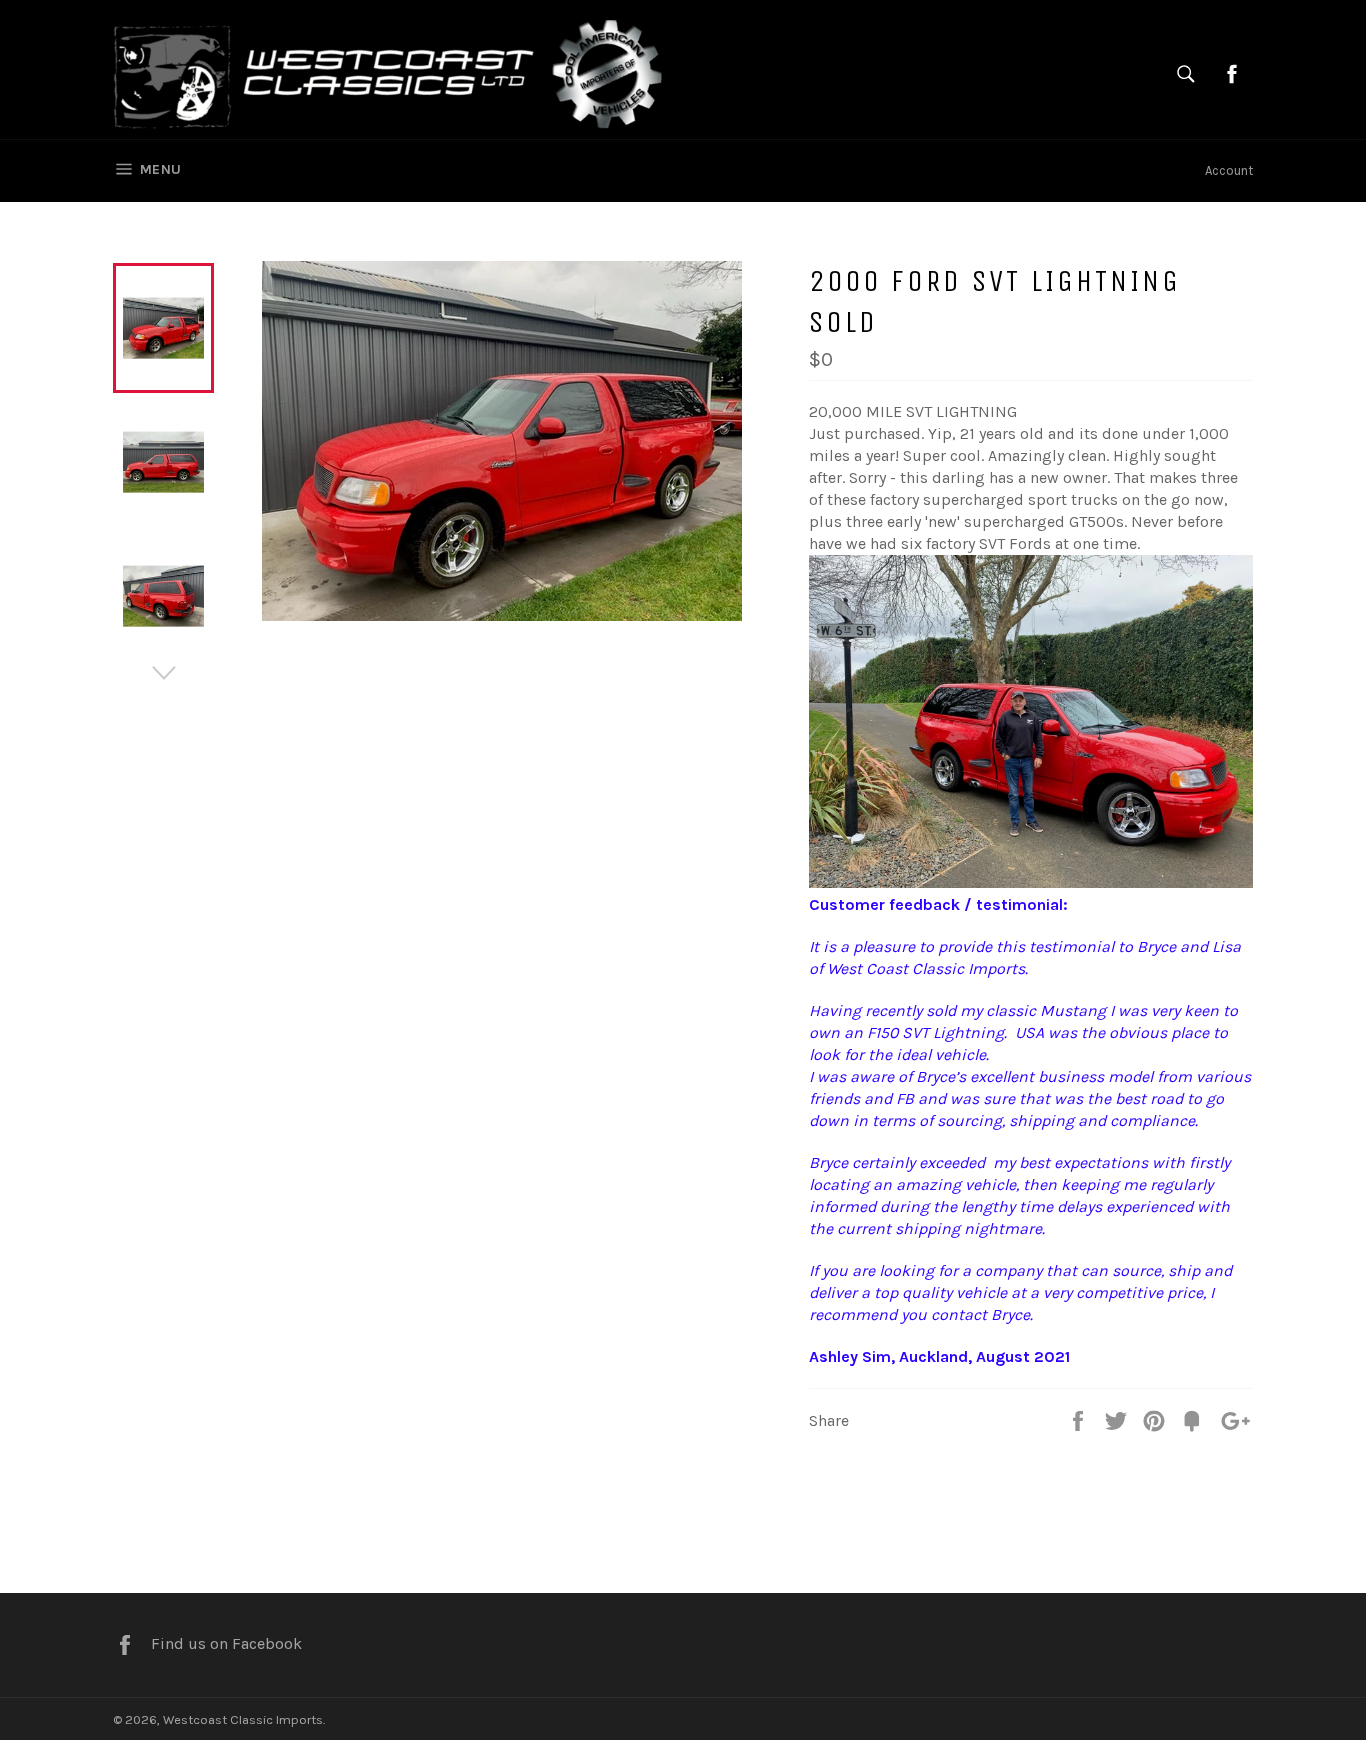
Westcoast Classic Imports (243, 1719)
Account (1229, 170)
